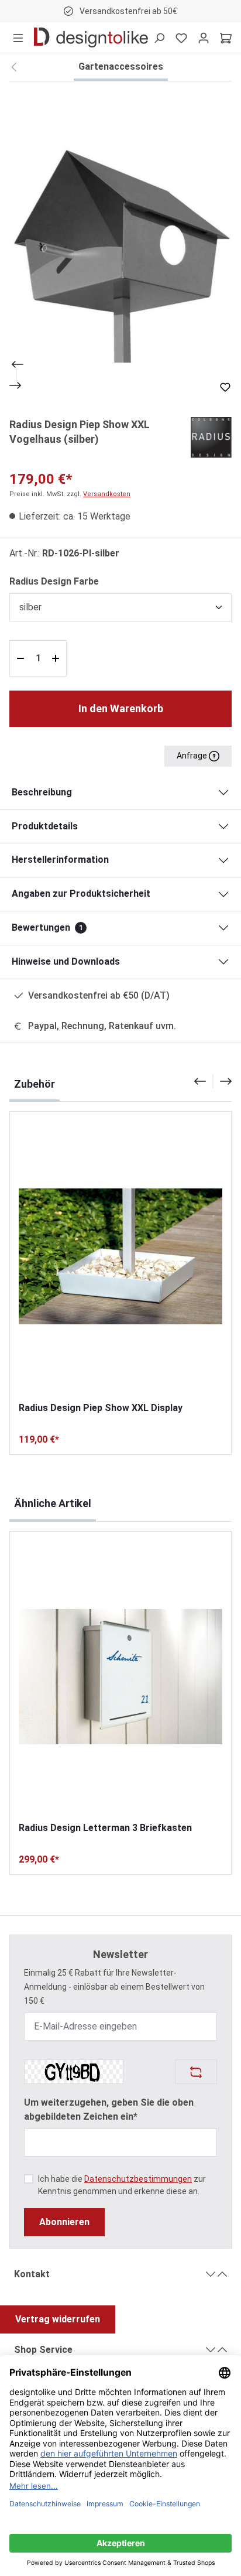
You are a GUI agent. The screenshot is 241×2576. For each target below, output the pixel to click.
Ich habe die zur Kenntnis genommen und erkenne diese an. (122, 2185)
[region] (120, 242)
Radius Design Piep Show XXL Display (101, 1408)
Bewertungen (47, 927)
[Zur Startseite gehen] (91, 37)
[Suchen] (159, 37)
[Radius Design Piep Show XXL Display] (120, 1256)
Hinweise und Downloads (66, 961)
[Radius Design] (211, 437)
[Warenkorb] (226, 37)
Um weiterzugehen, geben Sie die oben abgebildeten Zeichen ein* (109, 2109)
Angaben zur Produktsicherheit (81, 894)
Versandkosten (107, 494)
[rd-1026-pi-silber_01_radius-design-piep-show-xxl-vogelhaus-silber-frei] (120, 242)
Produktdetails (45, 826)
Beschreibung (42, 792)
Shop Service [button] (43, 2350)
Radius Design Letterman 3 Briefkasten (105, 1828)
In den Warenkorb (121, 708)
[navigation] (213, 1081)
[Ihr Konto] (204, 37)
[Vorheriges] (16, 364)
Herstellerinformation (60, 860)
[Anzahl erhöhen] (57, 658)
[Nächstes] (16, 385)
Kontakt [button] (32, 2274)
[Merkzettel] (181, 37)
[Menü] (18, 37)
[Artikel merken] (225, 387)
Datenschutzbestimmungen (138, 2179)
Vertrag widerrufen (58, 2319)
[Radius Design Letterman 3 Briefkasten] (120, 1676)
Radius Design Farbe (54, 581)
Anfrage (193, 756)
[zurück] (14, 67)
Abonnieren (64, 2222)
